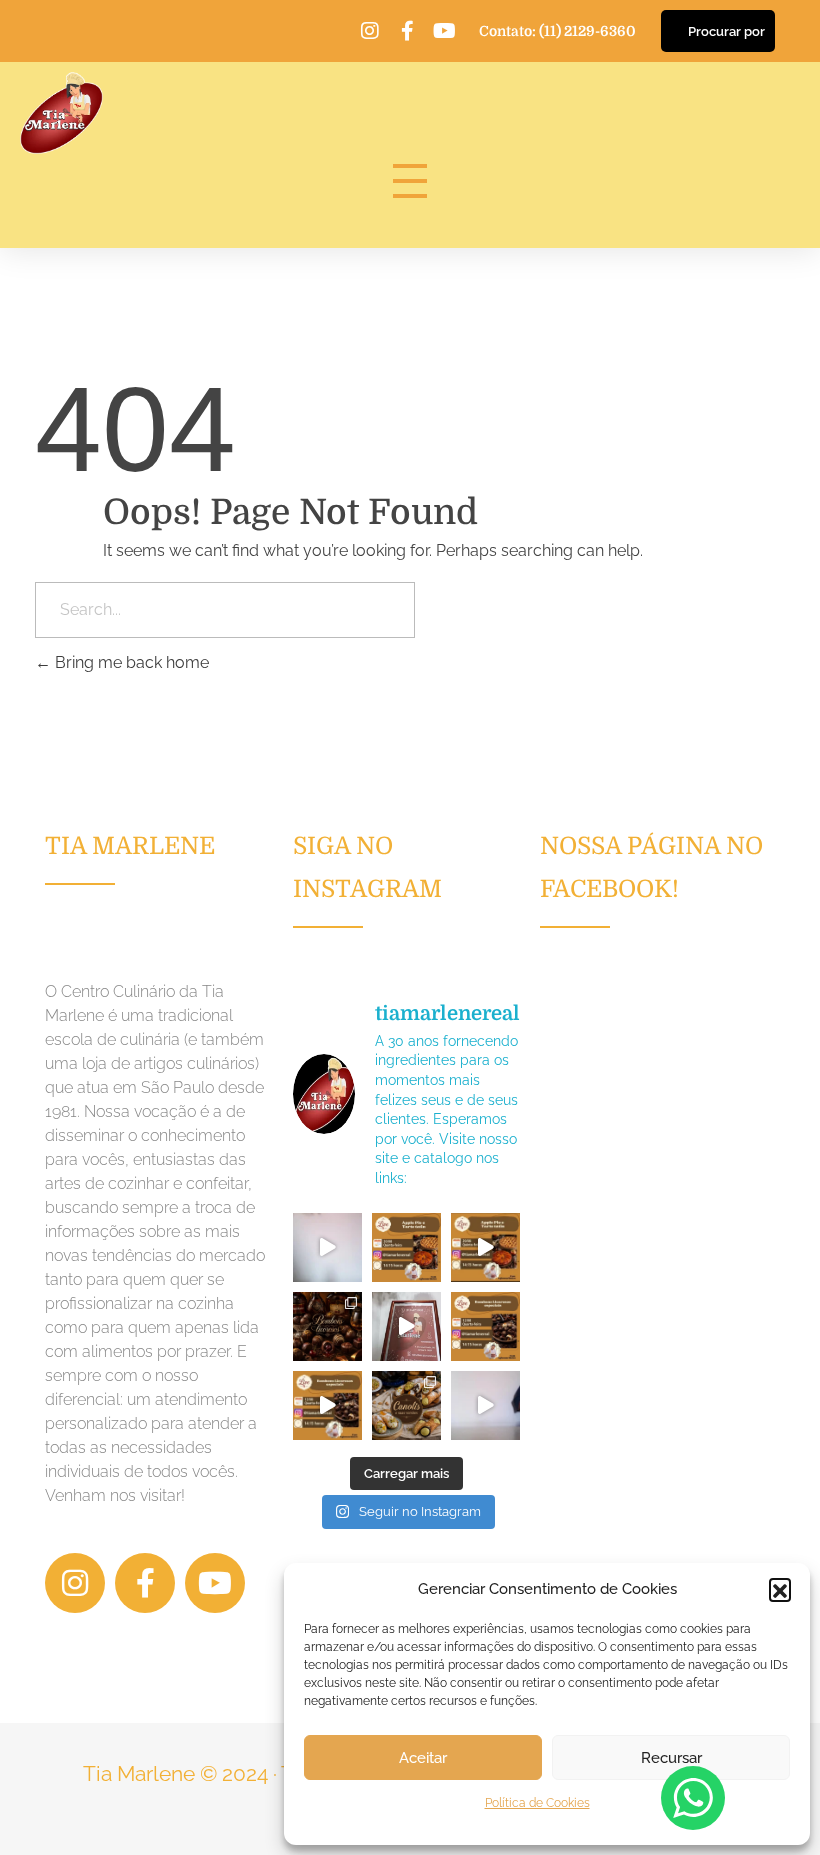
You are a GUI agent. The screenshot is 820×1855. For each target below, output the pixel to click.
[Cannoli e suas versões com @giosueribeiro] (485, 1405)
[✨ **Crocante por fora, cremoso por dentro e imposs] (406, 1405)
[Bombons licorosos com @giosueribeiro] (406, 1326)
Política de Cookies (537, 1803)
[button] (780, 1589)
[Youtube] (444, 31)
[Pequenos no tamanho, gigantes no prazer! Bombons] (327, 1326)
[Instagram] (370, 31)
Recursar (671, 1758)
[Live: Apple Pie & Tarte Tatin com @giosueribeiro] (327, 1247)
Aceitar (423, 1758)
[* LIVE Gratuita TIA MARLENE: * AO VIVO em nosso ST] (406, 1247)
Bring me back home (130, 662)
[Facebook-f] (407, 31)
